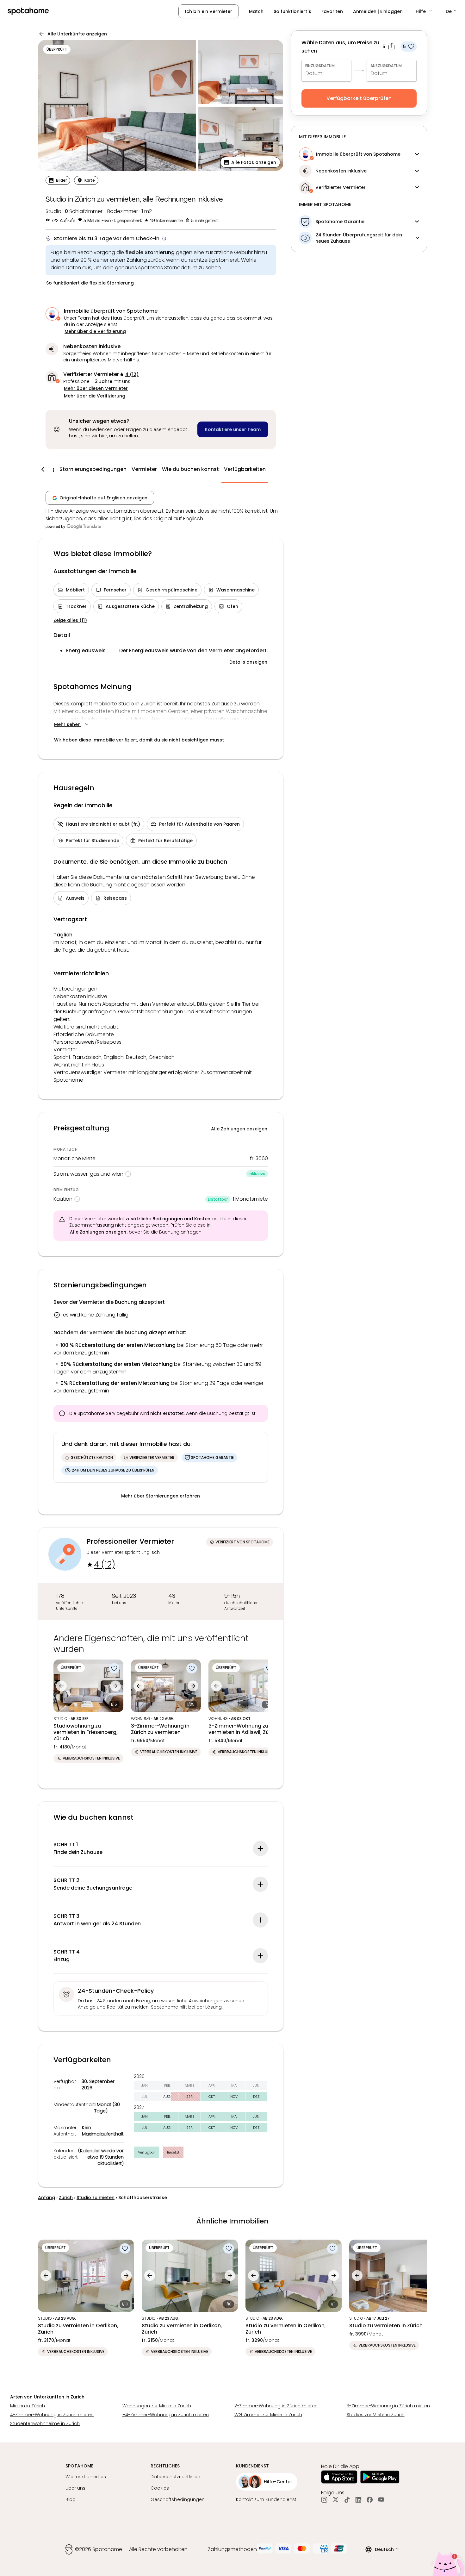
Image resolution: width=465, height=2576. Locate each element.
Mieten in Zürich (28, 2406)
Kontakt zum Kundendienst (266, 2499)
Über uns (75, 2488)
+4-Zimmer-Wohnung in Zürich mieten (166, 2415)
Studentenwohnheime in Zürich (45, 2423)
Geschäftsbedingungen (178, 2499)
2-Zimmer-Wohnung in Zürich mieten (276, 2406)
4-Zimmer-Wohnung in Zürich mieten (52, 2415)
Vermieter (144, 469)
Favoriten (332, 11)
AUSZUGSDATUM (386, 66)
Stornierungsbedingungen (93, 469)
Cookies (160, 2488)
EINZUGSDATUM (320, 66)
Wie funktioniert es (86, 2477)
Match (256, 11)
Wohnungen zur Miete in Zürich (157, 2406)
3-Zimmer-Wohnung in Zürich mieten (388, 2406)
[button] (424, 11)
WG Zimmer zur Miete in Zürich (268, 2415)
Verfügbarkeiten (245, 469)
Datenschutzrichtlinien (175, 2477)
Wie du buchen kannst (190, 469)
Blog (71, 2499)
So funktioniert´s (292, 11)
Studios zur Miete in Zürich (376, 2415)
